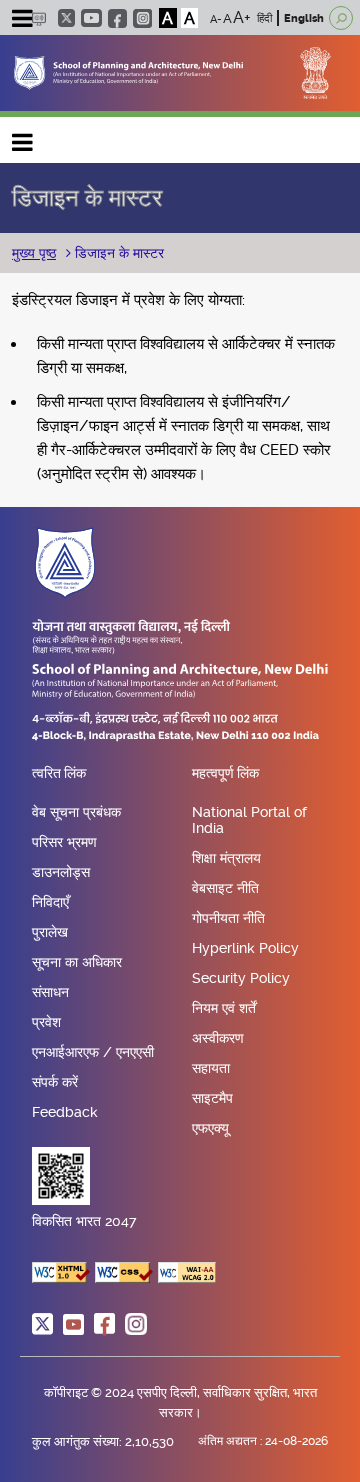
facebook (117, 18)
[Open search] (341, 18)
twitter (66, 18)
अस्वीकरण (218, 1038)
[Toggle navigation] (22, 21)
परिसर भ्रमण (64, 842)
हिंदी (264, 18)
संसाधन (50, 992)
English (304, 18)
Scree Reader (38, 18)
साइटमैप (212, 1098)
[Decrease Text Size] (216, 18)
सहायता (211, 1068)
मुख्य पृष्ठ (34, 253)
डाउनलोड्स (61, 872)
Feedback (65, 1112)
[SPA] (128, 71)
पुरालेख (50, 932)
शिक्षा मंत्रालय (226, 858)
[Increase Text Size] (242, 18)
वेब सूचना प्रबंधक (76, 812)
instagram (142, 18)
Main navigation (23, 137)
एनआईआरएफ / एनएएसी (93, 1052)
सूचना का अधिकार (77, 962)
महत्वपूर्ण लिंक (225, 774)
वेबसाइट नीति (225, 888)
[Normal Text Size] (227, 18)
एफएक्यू (210, 1128)
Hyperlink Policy (245, 948)
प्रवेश (46, 1022)
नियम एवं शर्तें (224, 1008)
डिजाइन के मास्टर (117, 253)
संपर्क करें (55, 1082)
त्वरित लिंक (59, 774)
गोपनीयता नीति (228, 918)
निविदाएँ (50, 902)
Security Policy (241, 978)
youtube (91, 18)
